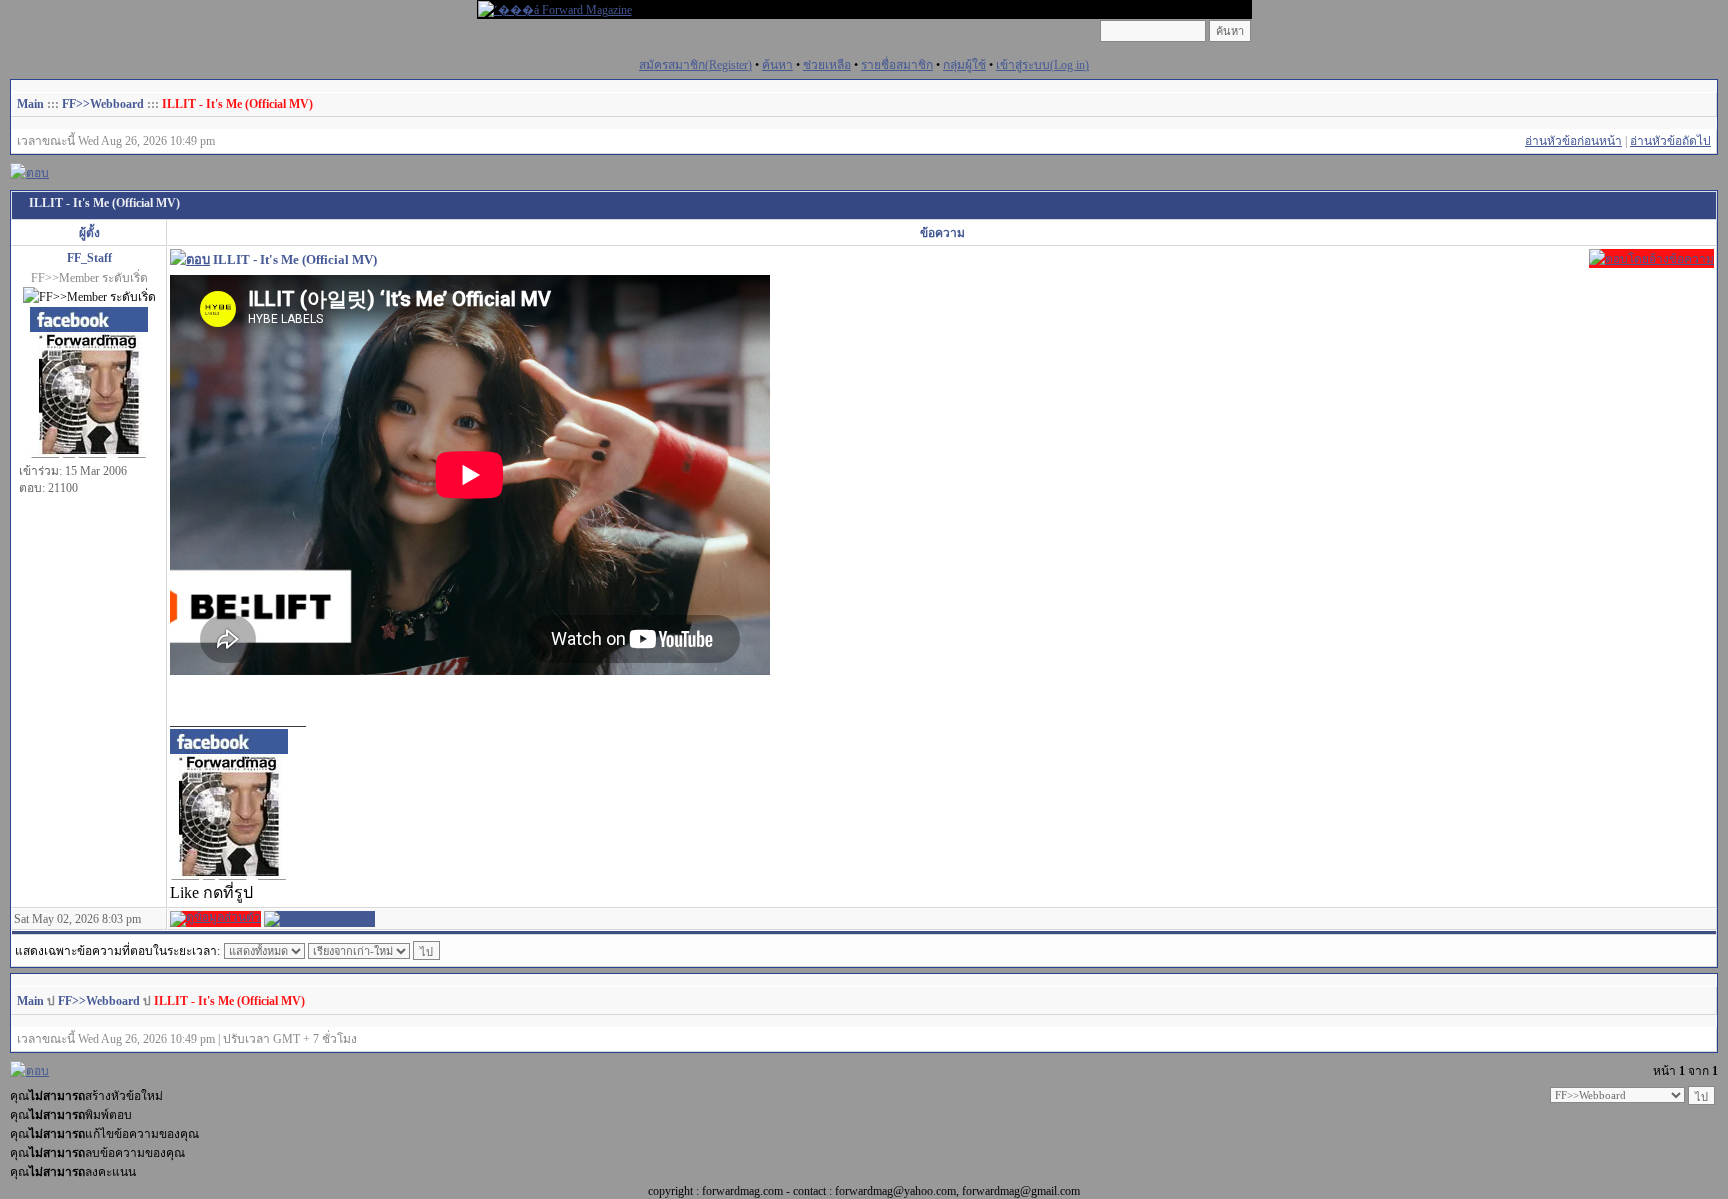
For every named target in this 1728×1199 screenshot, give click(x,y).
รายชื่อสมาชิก (897, 65)
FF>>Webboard (103, 104)
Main (30, 104)
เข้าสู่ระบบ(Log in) (1042, 65)
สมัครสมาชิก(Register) (695, 65)
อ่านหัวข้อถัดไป (1670, 141)
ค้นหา (777, 65)
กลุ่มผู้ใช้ (964, 65)
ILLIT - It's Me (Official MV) (237, 104)
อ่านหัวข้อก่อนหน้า (1573, 141)
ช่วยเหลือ (827, 65)
